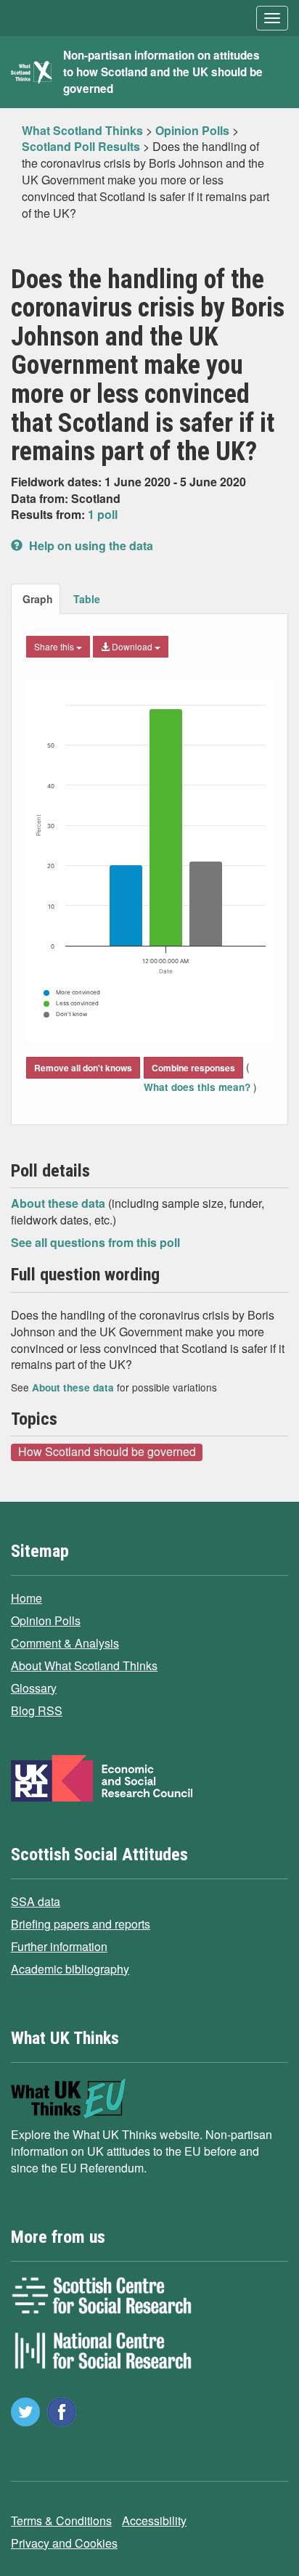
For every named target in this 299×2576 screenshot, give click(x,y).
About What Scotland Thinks (84, 1665)
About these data (60, 1203)
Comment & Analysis (65, 1643)
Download (132, 646)
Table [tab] (87, 599)
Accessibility (154, 2520)
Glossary (34, 1688)
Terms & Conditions (61, 2520)
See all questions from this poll (95, 1242)
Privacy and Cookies (64, 2543)
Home (26, 1598)
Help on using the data (90, 545)
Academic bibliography (70, 1969)
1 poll (103, 514)
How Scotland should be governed (107, 1452)
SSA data (36, 1901)
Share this (55, 646)
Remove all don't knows (83, 1068)
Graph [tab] (38, 599)
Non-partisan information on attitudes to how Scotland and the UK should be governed (163, 72)
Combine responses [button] (193, 1068)
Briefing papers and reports (81, 1924)
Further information (59, 1946)
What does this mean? (198, 1087)
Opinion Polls (46, 1620)
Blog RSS (37, 1710)
